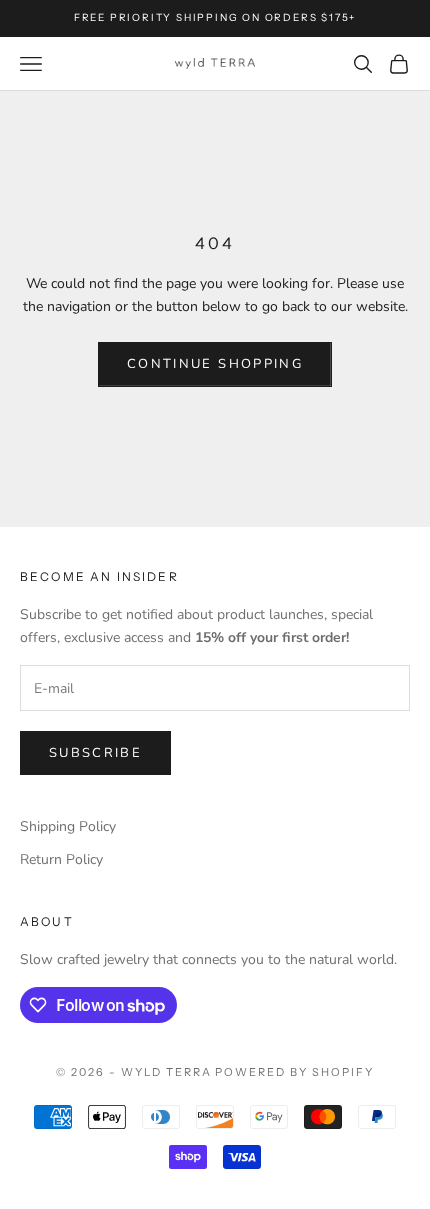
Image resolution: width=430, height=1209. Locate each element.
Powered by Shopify (294, 1072)
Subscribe (95, 753)
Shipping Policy (68, 826)
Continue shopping (215, 364)
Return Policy (61, 859)
